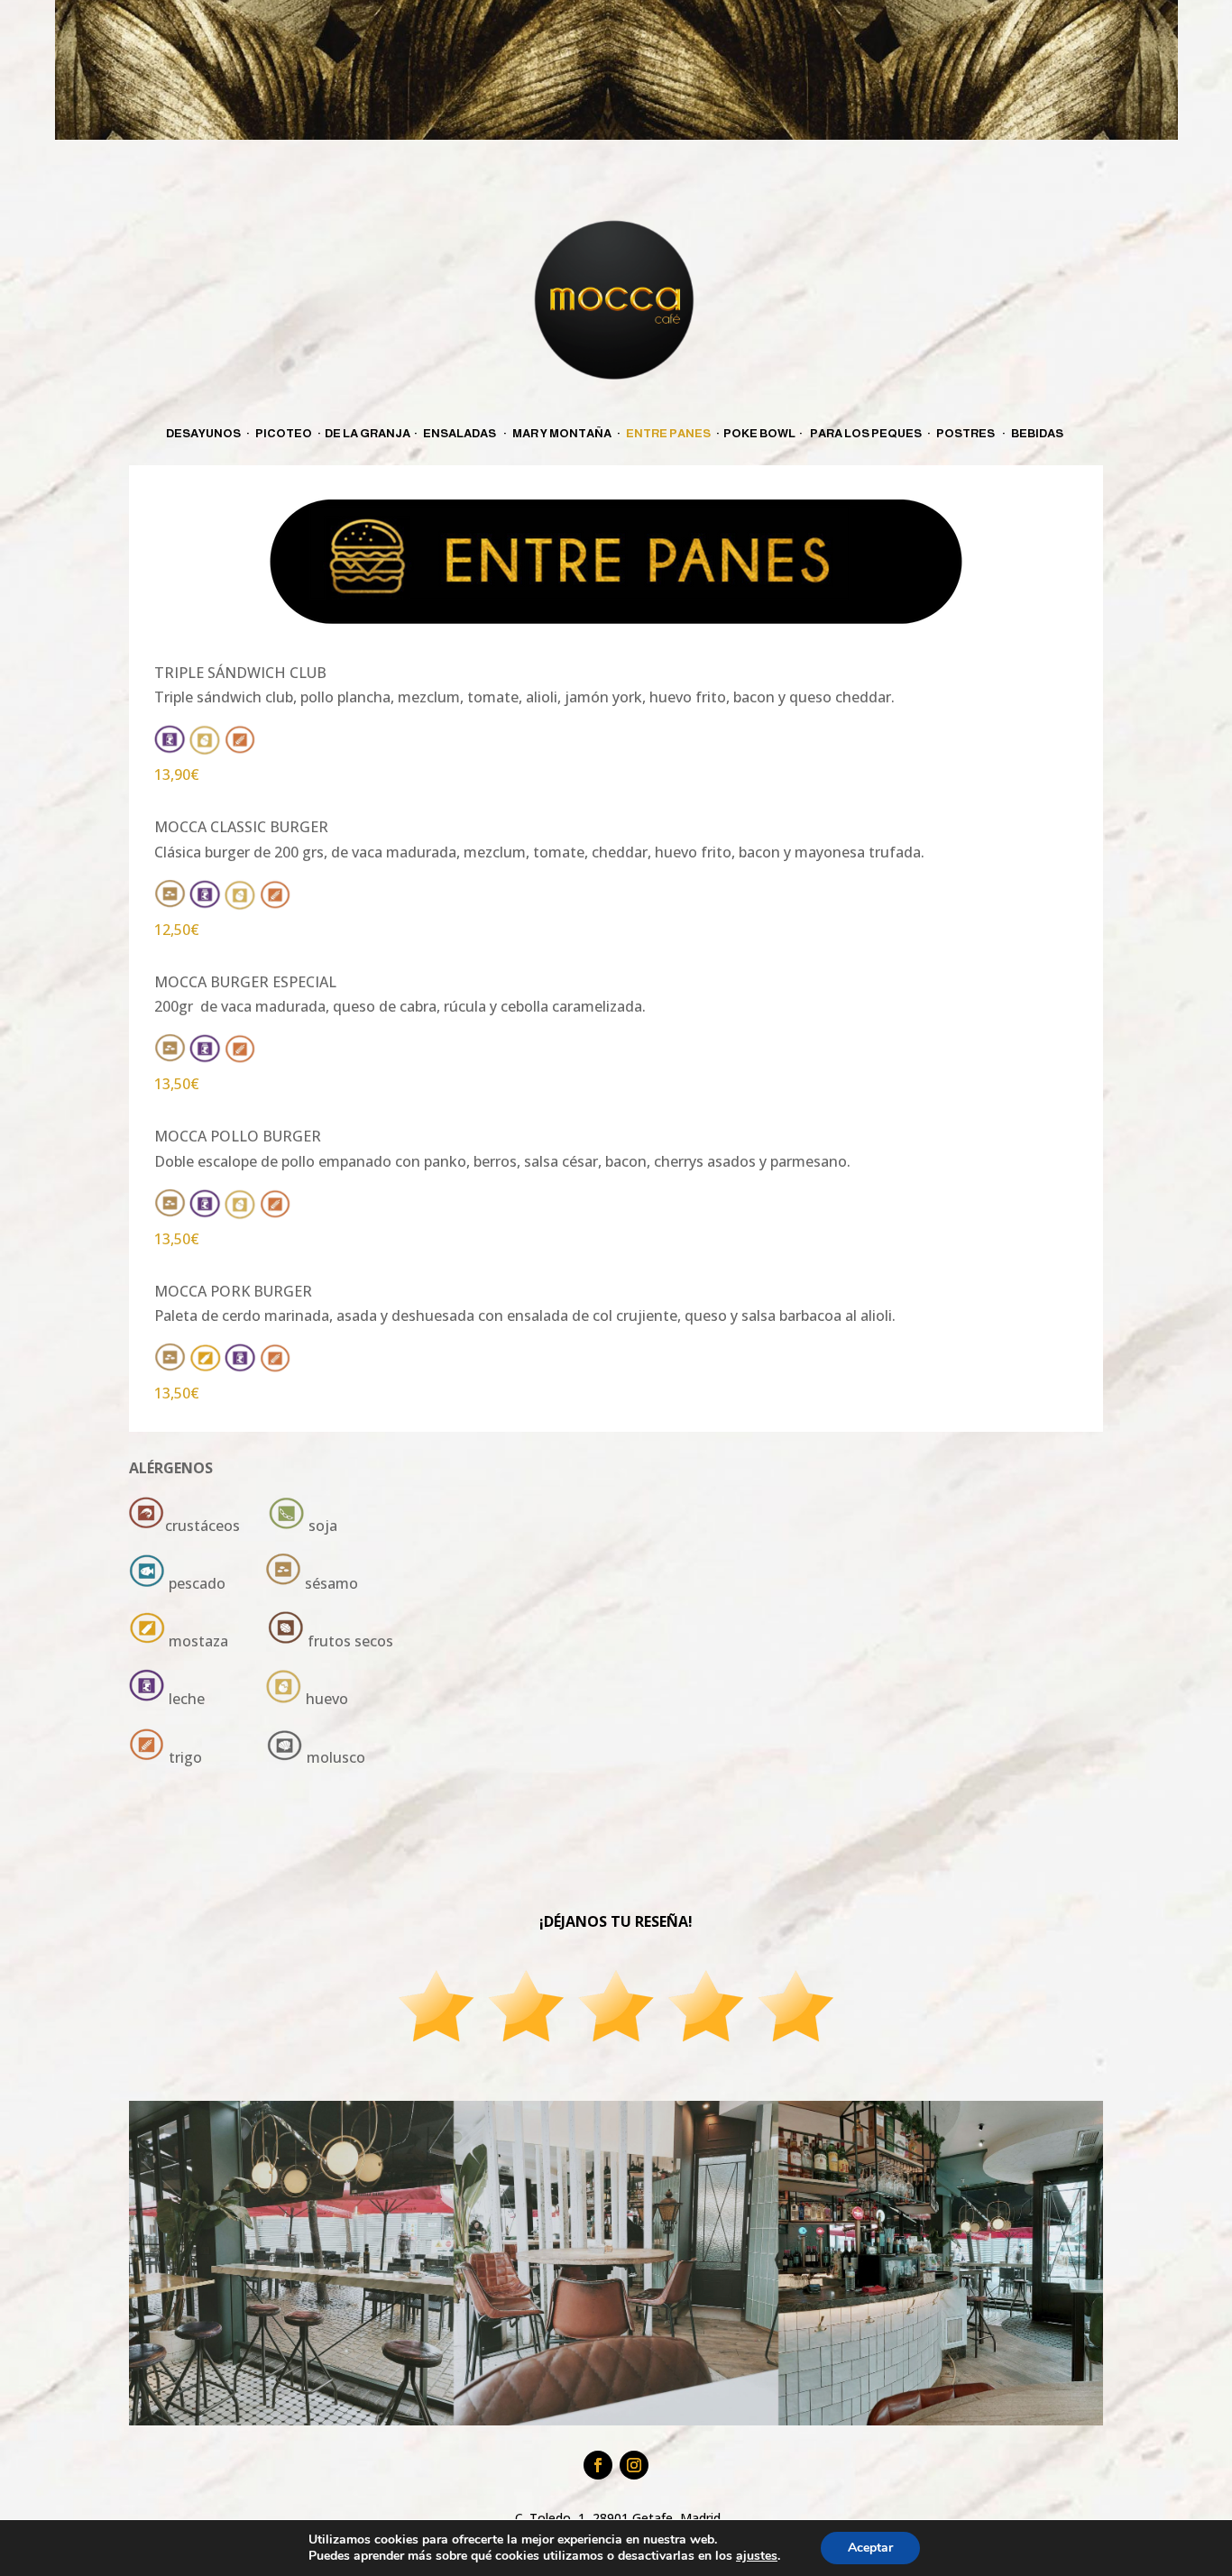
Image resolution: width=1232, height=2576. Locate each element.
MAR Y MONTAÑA (562, 433)
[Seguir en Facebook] (598, 2465)
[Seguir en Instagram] (634, 2465)
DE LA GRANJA (368, 433)
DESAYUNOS (203, 433)
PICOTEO (284, 433)
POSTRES (965, 433)
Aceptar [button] (870, 2548)
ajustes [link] (757, 2556)
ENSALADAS (460, 433)
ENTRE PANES (668, 433)
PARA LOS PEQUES (867, 433)
